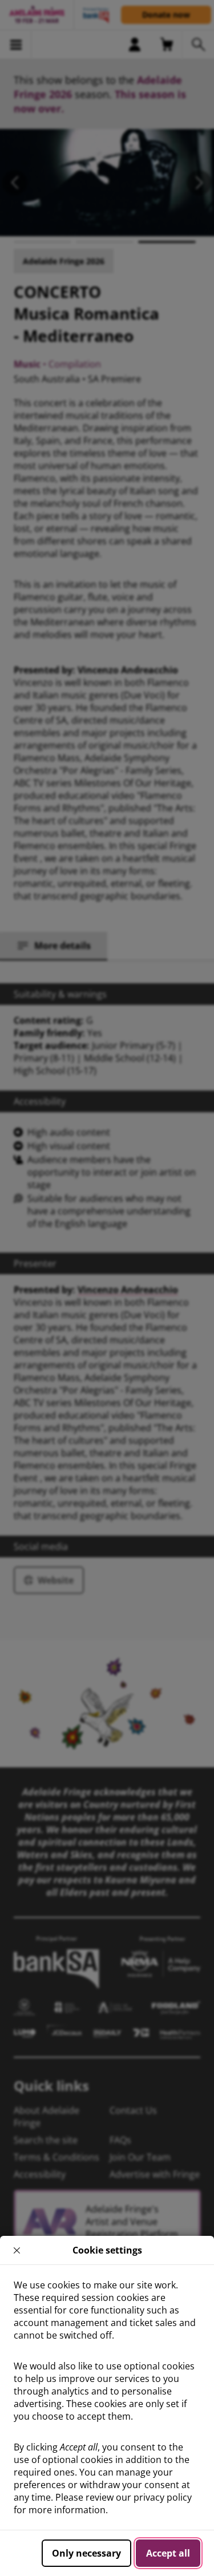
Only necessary (86, 2553)
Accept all (168, 2553)
